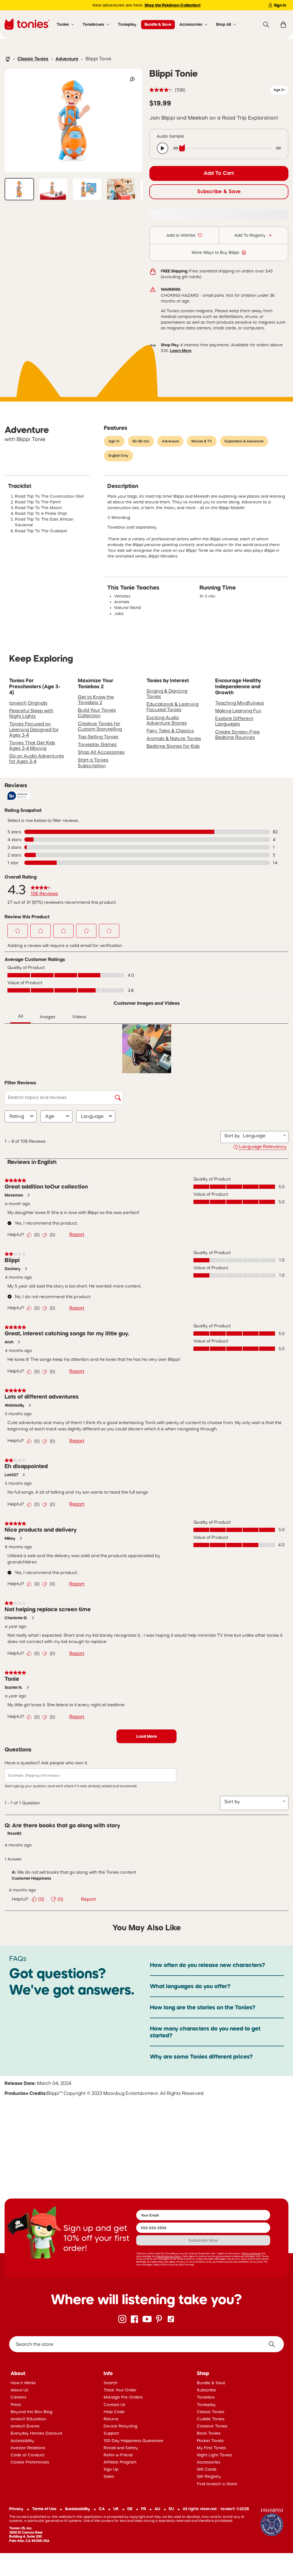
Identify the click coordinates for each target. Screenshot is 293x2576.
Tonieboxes (93, 24)
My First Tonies (211, 2448)
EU (171, 2509)
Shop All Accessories (101, 752)
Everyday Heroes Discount (36, 2433)
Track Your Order (120, 2390)
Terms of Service (251, 2253)
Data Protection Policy (169, 2256)
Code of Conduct (27, 2455)
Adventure (67, 59)
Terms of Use (44, 2509)
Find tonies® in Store (217, 2484)
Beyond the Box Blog (31, 2412)
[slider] (227, 148)
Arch (9, 1342)
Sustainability (78, 2509)
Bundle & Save (158, 24)
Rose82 (14, 1833)
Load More (146, 1736)
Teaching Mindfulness (240, 703)
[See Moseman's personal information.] (28, 1195)
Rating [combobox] (17, 1116)
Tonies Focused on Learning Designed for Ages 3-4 (34, 729)
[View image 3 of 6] (87, 189)
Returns (111, 2419)
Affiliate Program (120, 2462)
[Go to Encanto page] (272, 2523)
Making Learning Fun (238, 711)
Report (77, 1234)
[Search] (266, 25)
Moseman (14, 1195)
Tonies (63, 24)
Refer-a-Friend (118, 2455)
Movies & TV (202, 441)
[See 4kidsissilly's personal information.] (29, 1405)
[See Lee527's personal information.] (23, 1475)
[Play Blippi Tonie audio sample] (163, 148)
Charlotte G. (16, 1618)
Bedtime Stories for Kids (173, 746)
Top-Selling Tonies (98, 737)
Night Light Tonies (214, 2455)
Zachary (13, 1269)
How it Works (23, 2383)
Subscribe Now (203, 2240)
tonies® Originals (28, 703)
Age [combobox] (50, 1116)
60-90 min (141, 441)
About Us (19, 2390)
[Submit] (274, 2344)
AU (157, 2509)
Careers (18, 2397)
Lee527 (11, 1475)
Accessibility (22, 2441)
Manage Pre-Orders (123, 2397)
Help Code (114, 2412)
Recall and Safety (121, 2448)
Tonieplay (127, 24)
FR (143, 2509)
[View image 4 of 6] (121, 189)
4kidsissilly (14, 1405)
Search (111, 2383)
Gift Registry (209, 2476)
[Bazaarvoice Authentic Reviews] (19, 796)
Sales (109, 2476)
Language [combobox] (92, 1116)
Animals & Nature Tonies (174, 738)
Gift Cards (207, 2469)
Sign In (280, 5)
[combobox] (262, 1136)
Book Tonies (209, 2433)
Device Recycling (120, 2426)
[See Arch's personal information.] (19, 1342)
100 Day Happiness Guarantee (133, 2441)
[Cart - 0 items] (283, 25)
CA (102, 2509)
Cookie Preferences (30, 2462)
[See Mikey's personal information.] (21, 1538)
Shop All (223, 24)
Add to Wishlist (181, 235)
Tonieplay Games (97, 744)
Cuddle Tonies (211, 2419)
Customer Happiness (31, 1878)
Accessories (191, 24)
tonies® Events (25, 2426)
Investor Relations (28, 2448)
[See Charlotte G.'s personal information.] (33, 1618)
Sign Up (111, 2469)
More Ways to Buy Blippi (215, 252)
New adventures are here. (146, 5)
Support (111, 2433)
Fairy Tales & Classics (170, 731)
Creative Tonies (212, 2426)
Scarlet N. (13, 1687)
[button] (18, 931)
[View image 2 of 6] (53, 189)
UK (116, 2509)
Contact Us (114, 2405)
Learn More (181, 351)
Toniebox (206, 2397)
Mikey (10, 1538)
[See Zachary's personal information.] (26, 1269)
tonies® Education (28, 2419)
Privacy (16, 2509)
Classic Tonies (33, 59)
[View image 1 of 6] (19, 189)
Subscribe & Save (219, 191)
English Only (118, 456)
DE (130, 2509)
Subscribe (206, 2390)
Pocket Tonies (210, 2441)
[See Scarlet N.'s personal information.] (27, 1687)
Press (16, 2405)
